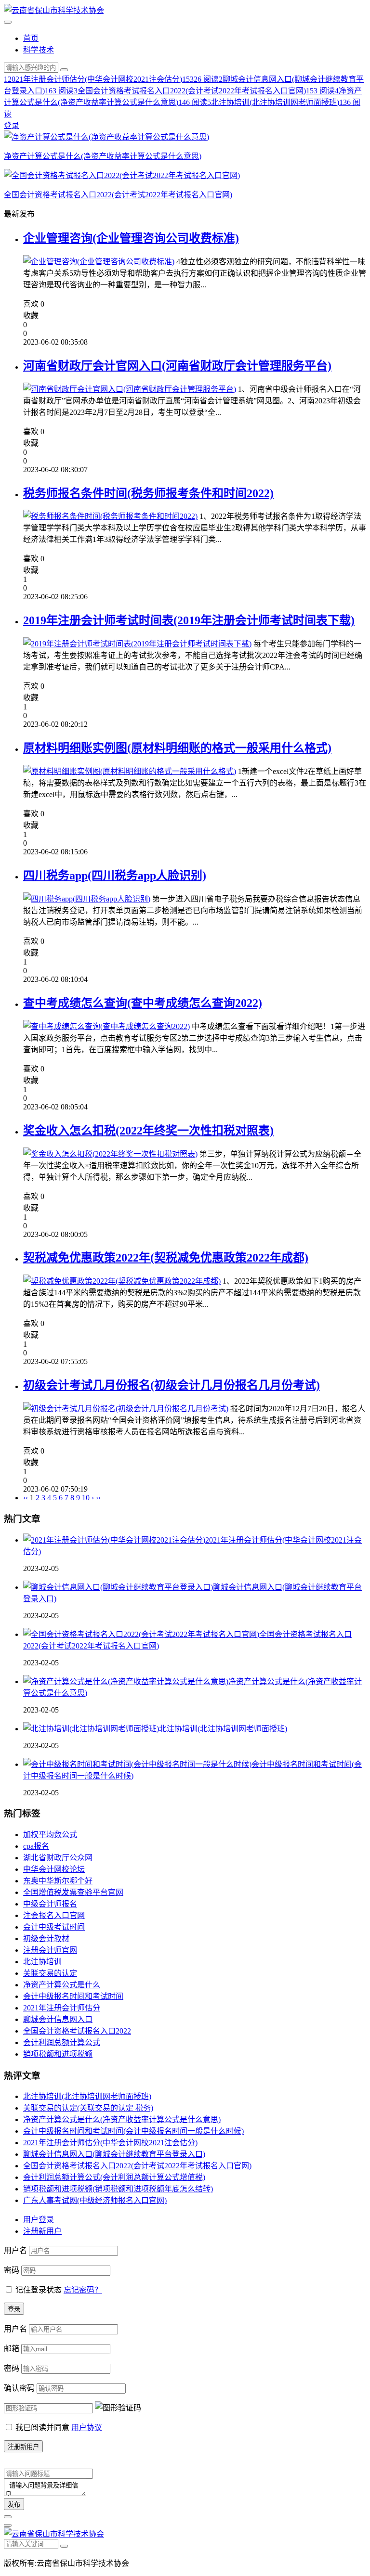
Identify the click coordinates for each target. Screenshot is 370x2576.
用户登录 (39, 2220)
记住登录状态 (39, 2290)
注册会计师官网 (50, 1950)
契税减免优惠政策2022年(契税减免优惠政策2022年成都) (166, 1258)
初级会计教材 (46, 1938)
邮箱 (12, 2349)
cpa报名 (36, 1846)
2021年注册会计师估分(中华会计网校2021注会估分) (110, 2143)
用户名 (15, 2250)
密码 (12, 2270)
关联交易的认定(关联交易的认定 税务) (88, 2108)
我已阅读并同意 (59, 2428)
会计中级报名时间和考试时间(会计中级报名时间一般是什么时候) (133, 2131)
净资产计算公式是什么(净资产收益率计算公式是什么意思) (122, 2119)
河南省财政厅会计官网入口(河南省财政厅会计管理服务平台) (177, 366)
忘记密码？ (83, 2290)
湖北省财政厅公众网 (58, 1858)
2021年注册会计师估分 (62, 2008)
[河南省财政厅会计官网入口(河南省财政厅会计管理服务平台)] (130, 389)
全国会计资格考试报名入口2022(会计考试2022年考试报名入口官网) (137, 2166)
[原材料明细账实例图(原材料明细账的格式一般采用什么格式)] (130, 771)
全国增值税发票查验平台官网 (73, 1892)
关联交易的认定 (50, 1973)
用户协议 (87, 2428)
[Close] (8, 2525)
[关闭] (8, 2517)
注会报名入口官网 (54, 1915)
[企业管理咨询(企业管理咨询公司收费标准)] (99, 262)
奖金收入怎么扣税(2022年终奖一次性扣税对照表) (148, 1131)
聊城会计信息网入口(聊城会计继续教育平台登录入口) (114, 2154)
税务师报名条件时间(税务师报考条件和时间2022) (148, 493)
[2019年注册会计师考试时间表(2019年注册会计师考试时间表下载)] (137, 644)
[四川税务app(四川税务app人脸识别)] (87, 899)
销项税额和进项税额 (58, 2054)
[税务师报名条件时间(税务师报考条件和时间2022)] (110, 516)
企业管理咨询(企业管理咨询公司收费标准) (131, 238)
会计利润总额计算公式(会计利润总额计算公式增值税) (114, 2177)
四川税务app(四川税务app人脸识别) (115, 876)
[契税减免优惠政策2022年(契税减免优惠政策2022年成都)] (122, 1281)
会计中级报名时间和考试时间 (73, 1996)
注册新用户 (42, 2231)
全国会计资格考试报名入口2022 (77, 2031)
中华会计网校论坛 (54, 1869)
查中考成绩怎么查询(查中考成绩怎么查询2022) (143, 1003)
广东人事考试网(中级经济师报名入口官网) (95, 2200)
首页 (31, 38)
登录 (12, 125)
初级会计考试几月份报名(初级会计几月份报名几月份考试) (172, 1385)
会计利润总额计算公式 (62, 2042)
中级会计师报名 (50, 1904)
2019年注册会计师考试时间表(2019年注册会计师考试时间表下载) (189, 620)
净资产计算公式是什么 (62, 1985)
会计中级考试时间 (54, 1927)
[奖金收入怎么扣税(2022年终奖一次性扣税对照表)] (110, 1154)
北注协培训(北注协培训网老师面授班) (223, 1729)
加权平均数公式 (50, 1835)
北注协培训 (42, 1962)
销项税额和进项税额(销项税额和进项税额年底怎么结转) (118, 2189)
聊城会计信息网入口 (58, 2019)
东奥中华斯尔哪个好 (58, 1881)
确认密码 (19, 2388)
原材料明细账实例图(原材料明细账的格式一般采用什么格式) (177, 748)
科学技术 (39, 50)
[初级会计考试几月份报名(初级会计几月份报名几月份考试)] (126, 1409)
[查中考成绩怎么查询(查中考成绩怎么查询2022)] (106, 1026)
